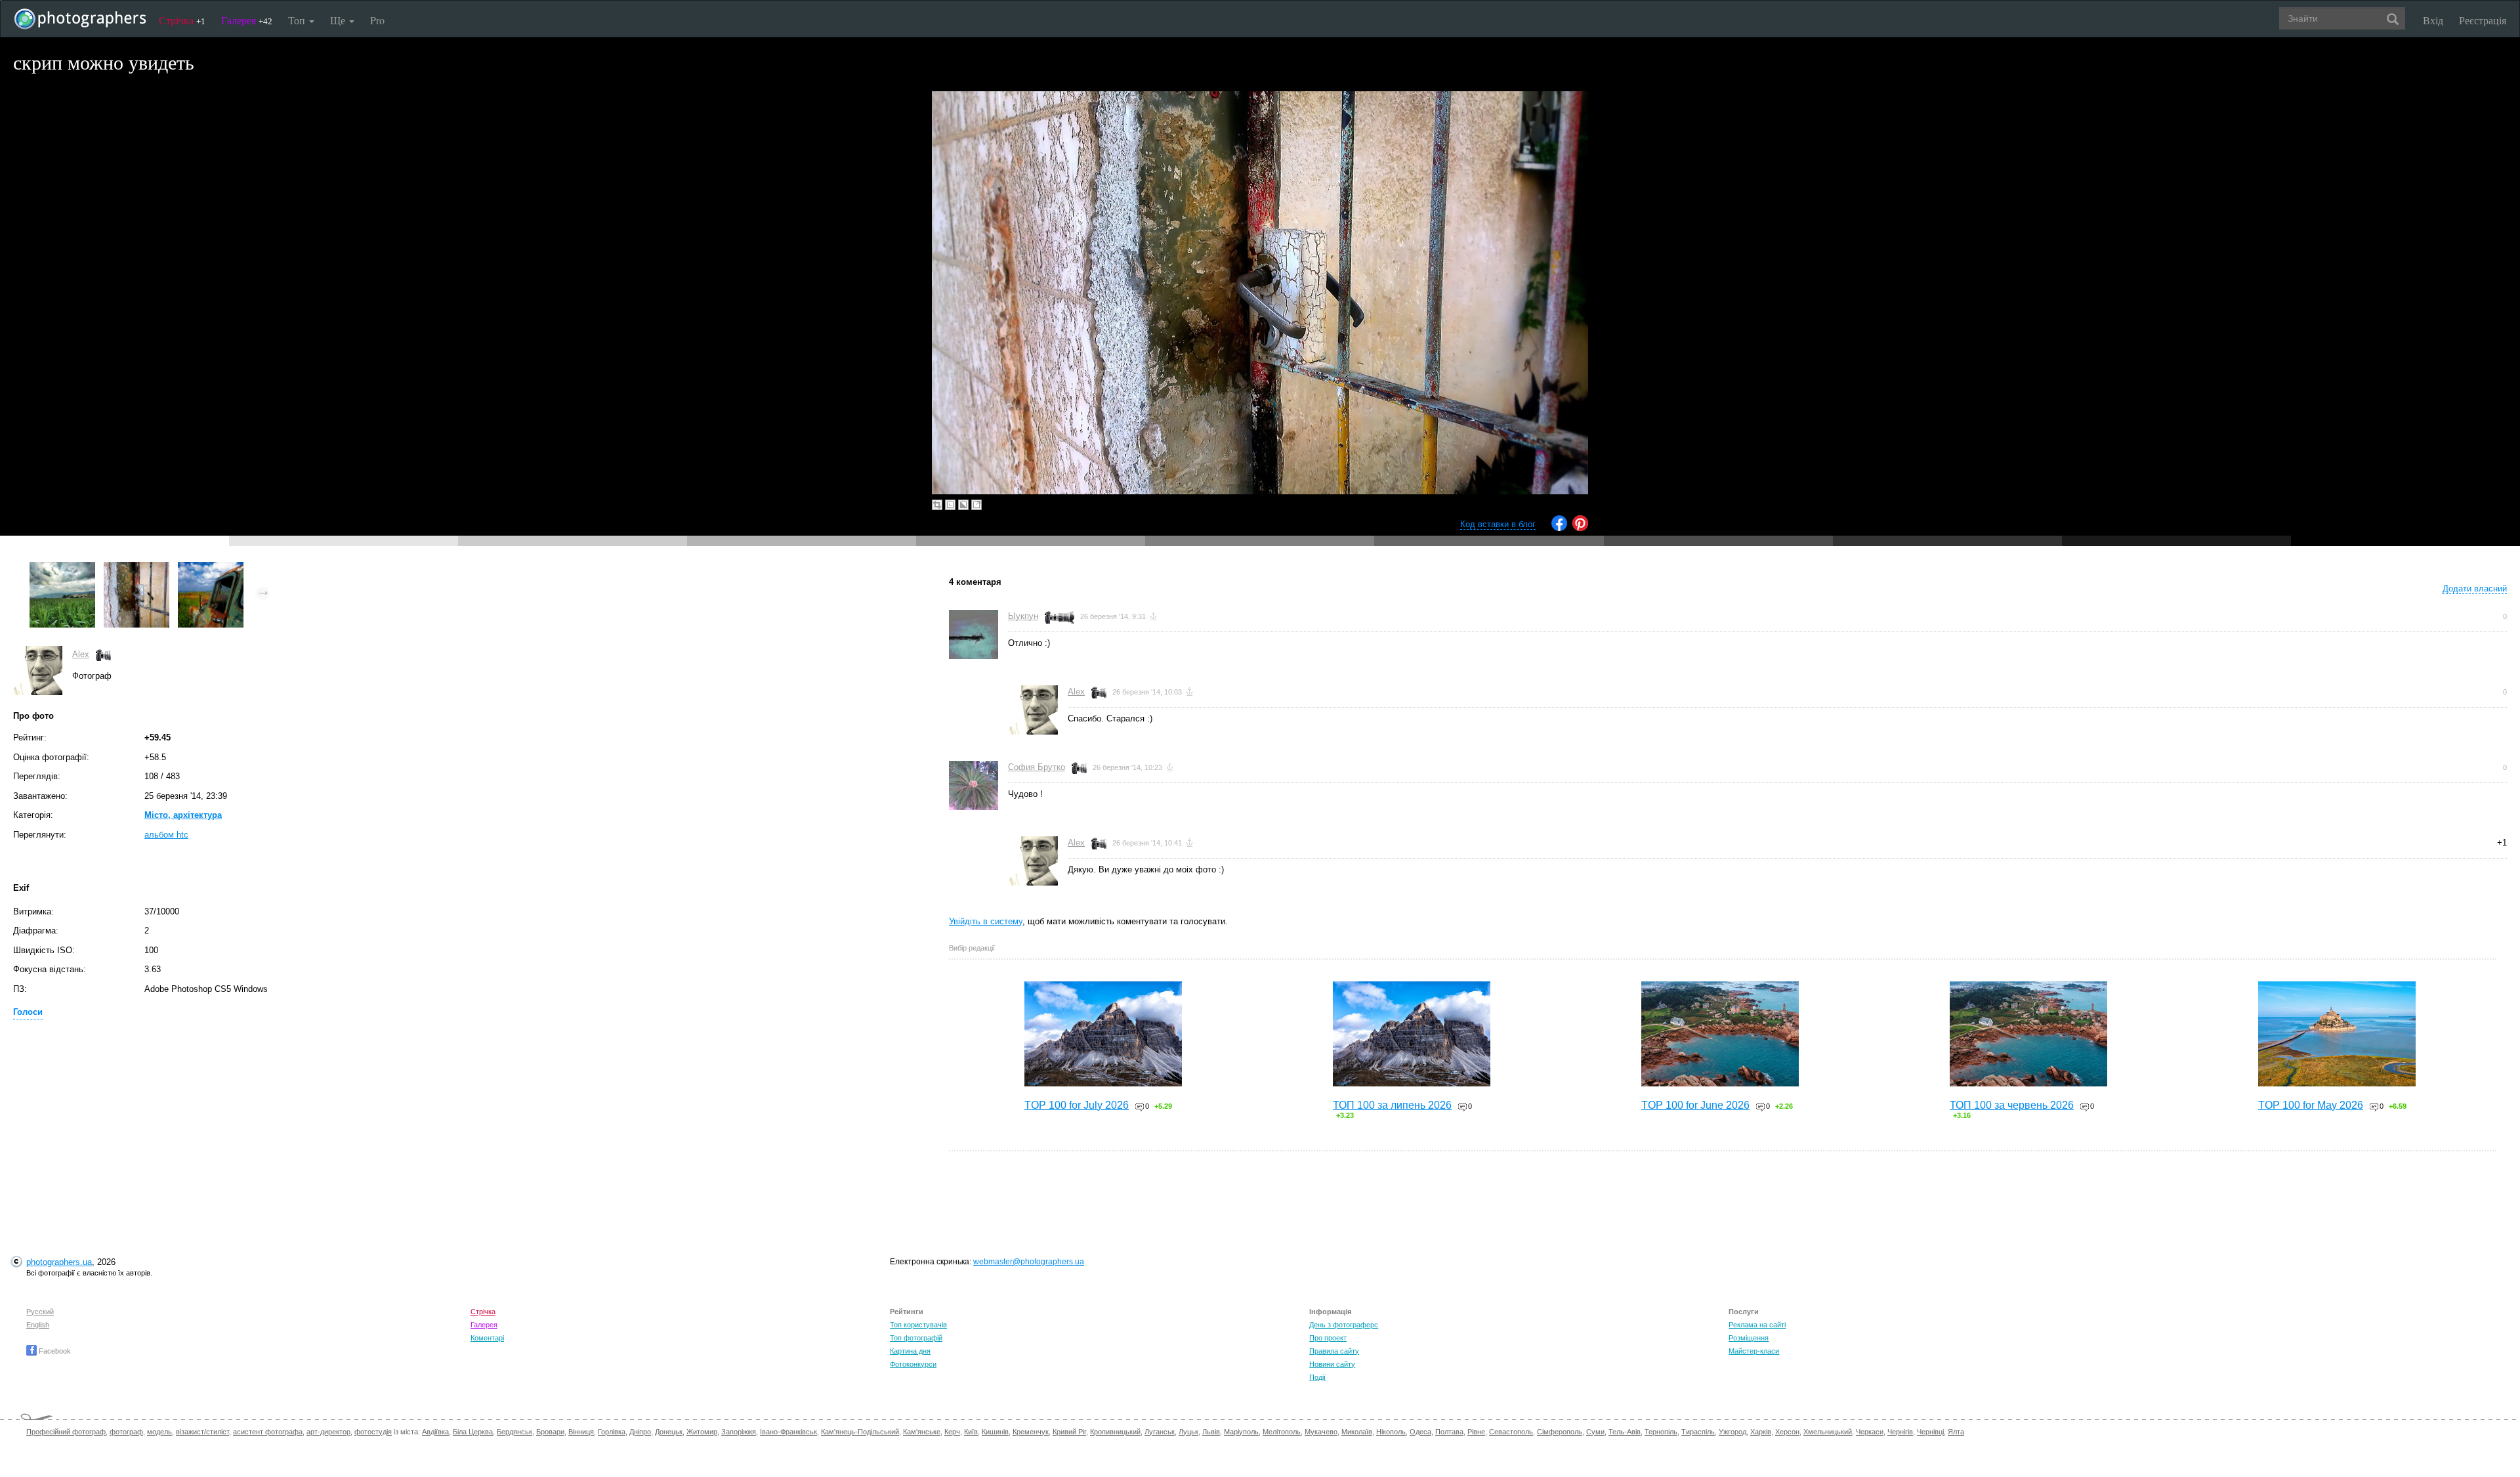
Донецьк (669, 1432)
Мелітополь (1282, 1432)
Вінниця (581, 1432)
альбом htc (166, 835)
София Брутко (1037, 767)
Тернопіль (1661, 1432)
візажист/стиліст (202, 1432)
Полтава (1449, 1432)
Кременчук (1031, 1432)
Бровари (550, 1432)
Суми (1595, 1432)
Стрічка (182, 20)
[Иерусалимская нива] (62, 568)
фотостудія (373, 1432)
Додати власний (2475, 589)
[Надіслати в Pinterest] (1580, 528)
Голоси (28, 1012)
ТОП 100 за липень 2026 (1392, 1105)
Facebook (54, 1351)
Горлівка (612, 1432)
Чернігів (1900, 1432)
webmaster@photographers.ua (1029, 1262)
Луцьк (1188, 1432)
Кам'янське (922, 1432)
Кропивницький (1115, 1432)
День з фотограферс (1344, 1325)
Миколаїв (1357, 1432)
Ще (339, 20)
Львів (1211, 1432)
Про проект (1328, 1338)
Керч (952, 1432)
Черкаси (1870, 1432)
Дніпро (640, 1432)
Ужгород (1732, 1432)
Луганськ (1160, 1432)
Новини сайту (1332, 1364)
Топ (298, 20)
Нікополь (1391, 1432)
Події (1317, 1377)
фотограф (126, 1432)
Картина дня (910, 1351)
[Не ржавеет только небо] (211, 568)
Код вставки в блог (1498, 524)
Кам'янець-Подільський (860, 1432)
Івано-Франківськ (788, 1432)
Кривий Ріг (1069, 1432)
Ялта (1956, 1432)
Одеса (1420, 1432)
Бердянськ (514, 1432)
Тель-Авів (1625, 1432)
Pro (377, 20)
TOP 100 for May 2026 (2311, 1105)
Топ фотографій (916, 1338)
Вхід (2433, 20)
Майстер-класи (1754, 1351)
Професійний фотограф (66, 1432)
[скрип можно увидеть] (136, 568)
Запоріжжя (739, 1432)
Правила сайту (1334, 1351)
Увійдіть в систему (986, 921)
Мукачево (1321, 1432)
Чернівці (1930, 1432)
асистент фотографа (268, 1432)
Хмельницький (1828, 1432)
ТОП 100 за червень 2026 (2012, 1105)
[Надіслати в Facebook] (1559, 528)
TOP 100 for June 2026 (1695, 1105)
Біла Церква (473, 1432)
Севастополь (1511, 1432)
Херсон (1787, 1432)
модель (159, 1432)
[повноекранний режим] (976, 505)
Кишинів (995, 1432)
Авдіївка (435, 1432)
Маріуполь (1241, 1432)
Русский (40, 1312)
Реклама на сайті (1757, 1325)
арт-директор (328, 1432)
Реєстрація (2483, 20)
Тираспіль (1698, 1432)
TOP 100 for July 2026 (1077, 1105)
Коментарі (487, 1338)
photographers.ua (59, 1262)
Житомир (702, 1432)
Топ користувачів (918, 1325)
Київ (971, 1432)
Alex (81, 654)
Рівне (1476, 1432)
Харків (1761, 1432)
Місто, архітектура (183, 815)
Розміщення (1749, 1338)
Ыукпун (1023, 616)
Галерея (247, 20)
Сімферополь (1560, 1432)
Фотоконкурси (913, 1364)
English (38, 1325)
